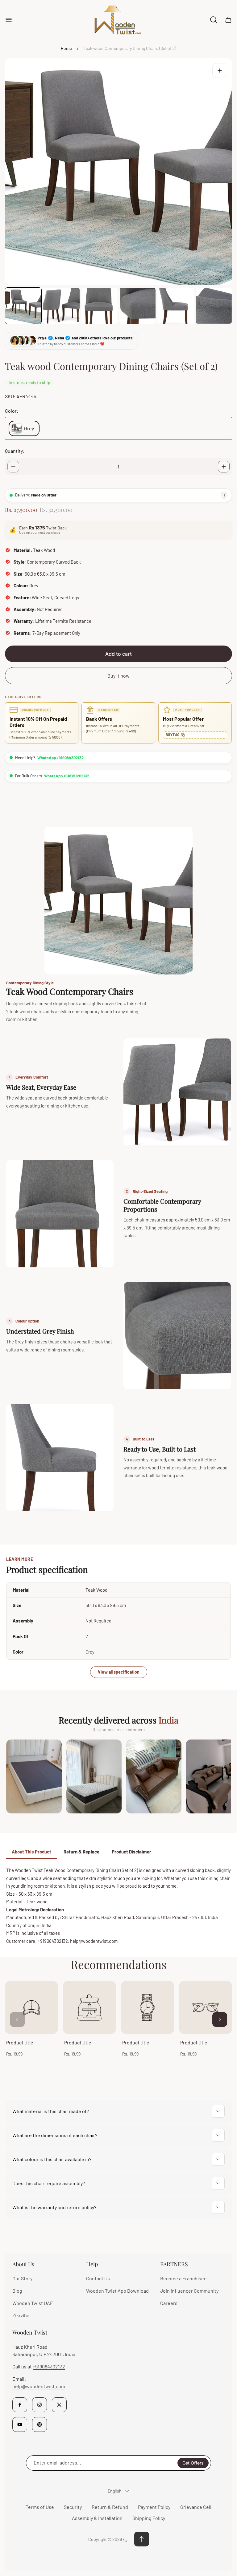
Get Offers (193, 2463)
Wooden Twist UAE (33, 2303)
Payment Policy (154, 2507)
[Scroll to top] (142, 2539)
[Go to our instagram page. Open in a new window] (39, 2405)
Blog (17, 2291)
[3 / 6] (100, 306)
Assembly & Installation (97, 2518)
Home (66, 48)
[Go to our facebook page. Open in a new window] (20, 2405)
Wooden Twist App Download (117, 2291)
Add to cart (118, 654)
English (115, 2491)
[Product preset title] (31, 2007)
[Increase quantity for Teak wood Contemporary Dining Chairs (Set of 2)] (224, 467)
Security (73, 2507)
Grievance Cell (196, 2507)
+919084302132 (49, 2366)
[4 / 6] (137, 306)
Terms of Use (40, 2507)
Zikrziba (21, 2315)
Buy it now (118, 676)
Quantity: (15, 451)
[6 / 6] (214, 306)
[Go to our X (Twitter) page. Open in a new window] (59, 2405)
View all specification (119, 1672)
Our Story (22, 2278)
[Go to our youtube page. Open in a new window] (20, 2424)
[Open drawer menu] (9, 20)
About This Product (31, 1852)
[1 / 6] (23, 306)
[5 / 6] (175, 306)
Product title (20, 2042)
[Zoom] (220, 71)
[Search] (214, 20)
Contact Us (98, 2278)
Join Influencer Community (189, 2291)
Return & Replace (81, 1852)
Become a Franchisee (183, 2278)
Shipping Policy (149, 2518)
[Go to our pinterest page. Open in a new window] (39, 2424)
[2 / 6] (61, 306)
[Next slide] (220, 2019)
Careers (169, 2303)
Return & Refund (110, 2507)
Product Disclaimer (131, 1852)
